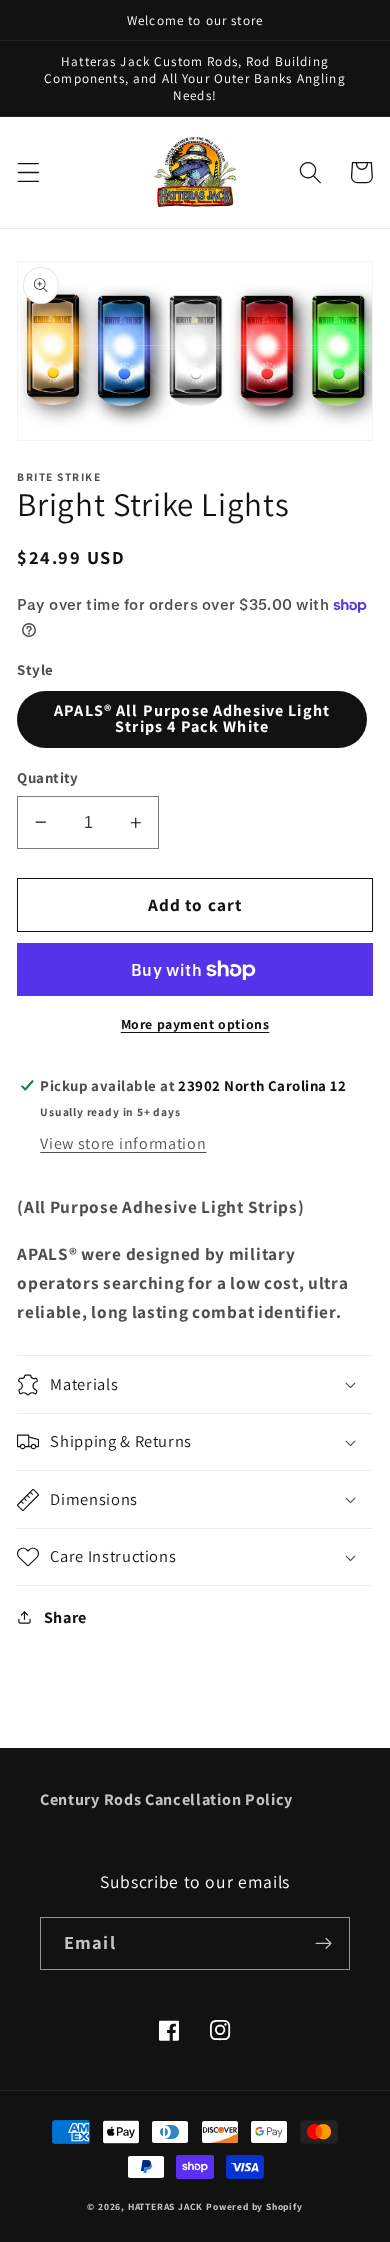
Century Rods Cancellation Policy (166, 1799)
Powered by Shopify (254, 2206)
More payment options (195, 1024)
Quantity (48, 777)
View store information (123, 1143)
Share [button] (65, 1617)
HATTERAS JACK (165, 2206)
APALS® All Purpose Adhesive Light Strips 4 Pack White (192, 718)
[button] (28, 172)
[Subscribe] (323, 1944)
